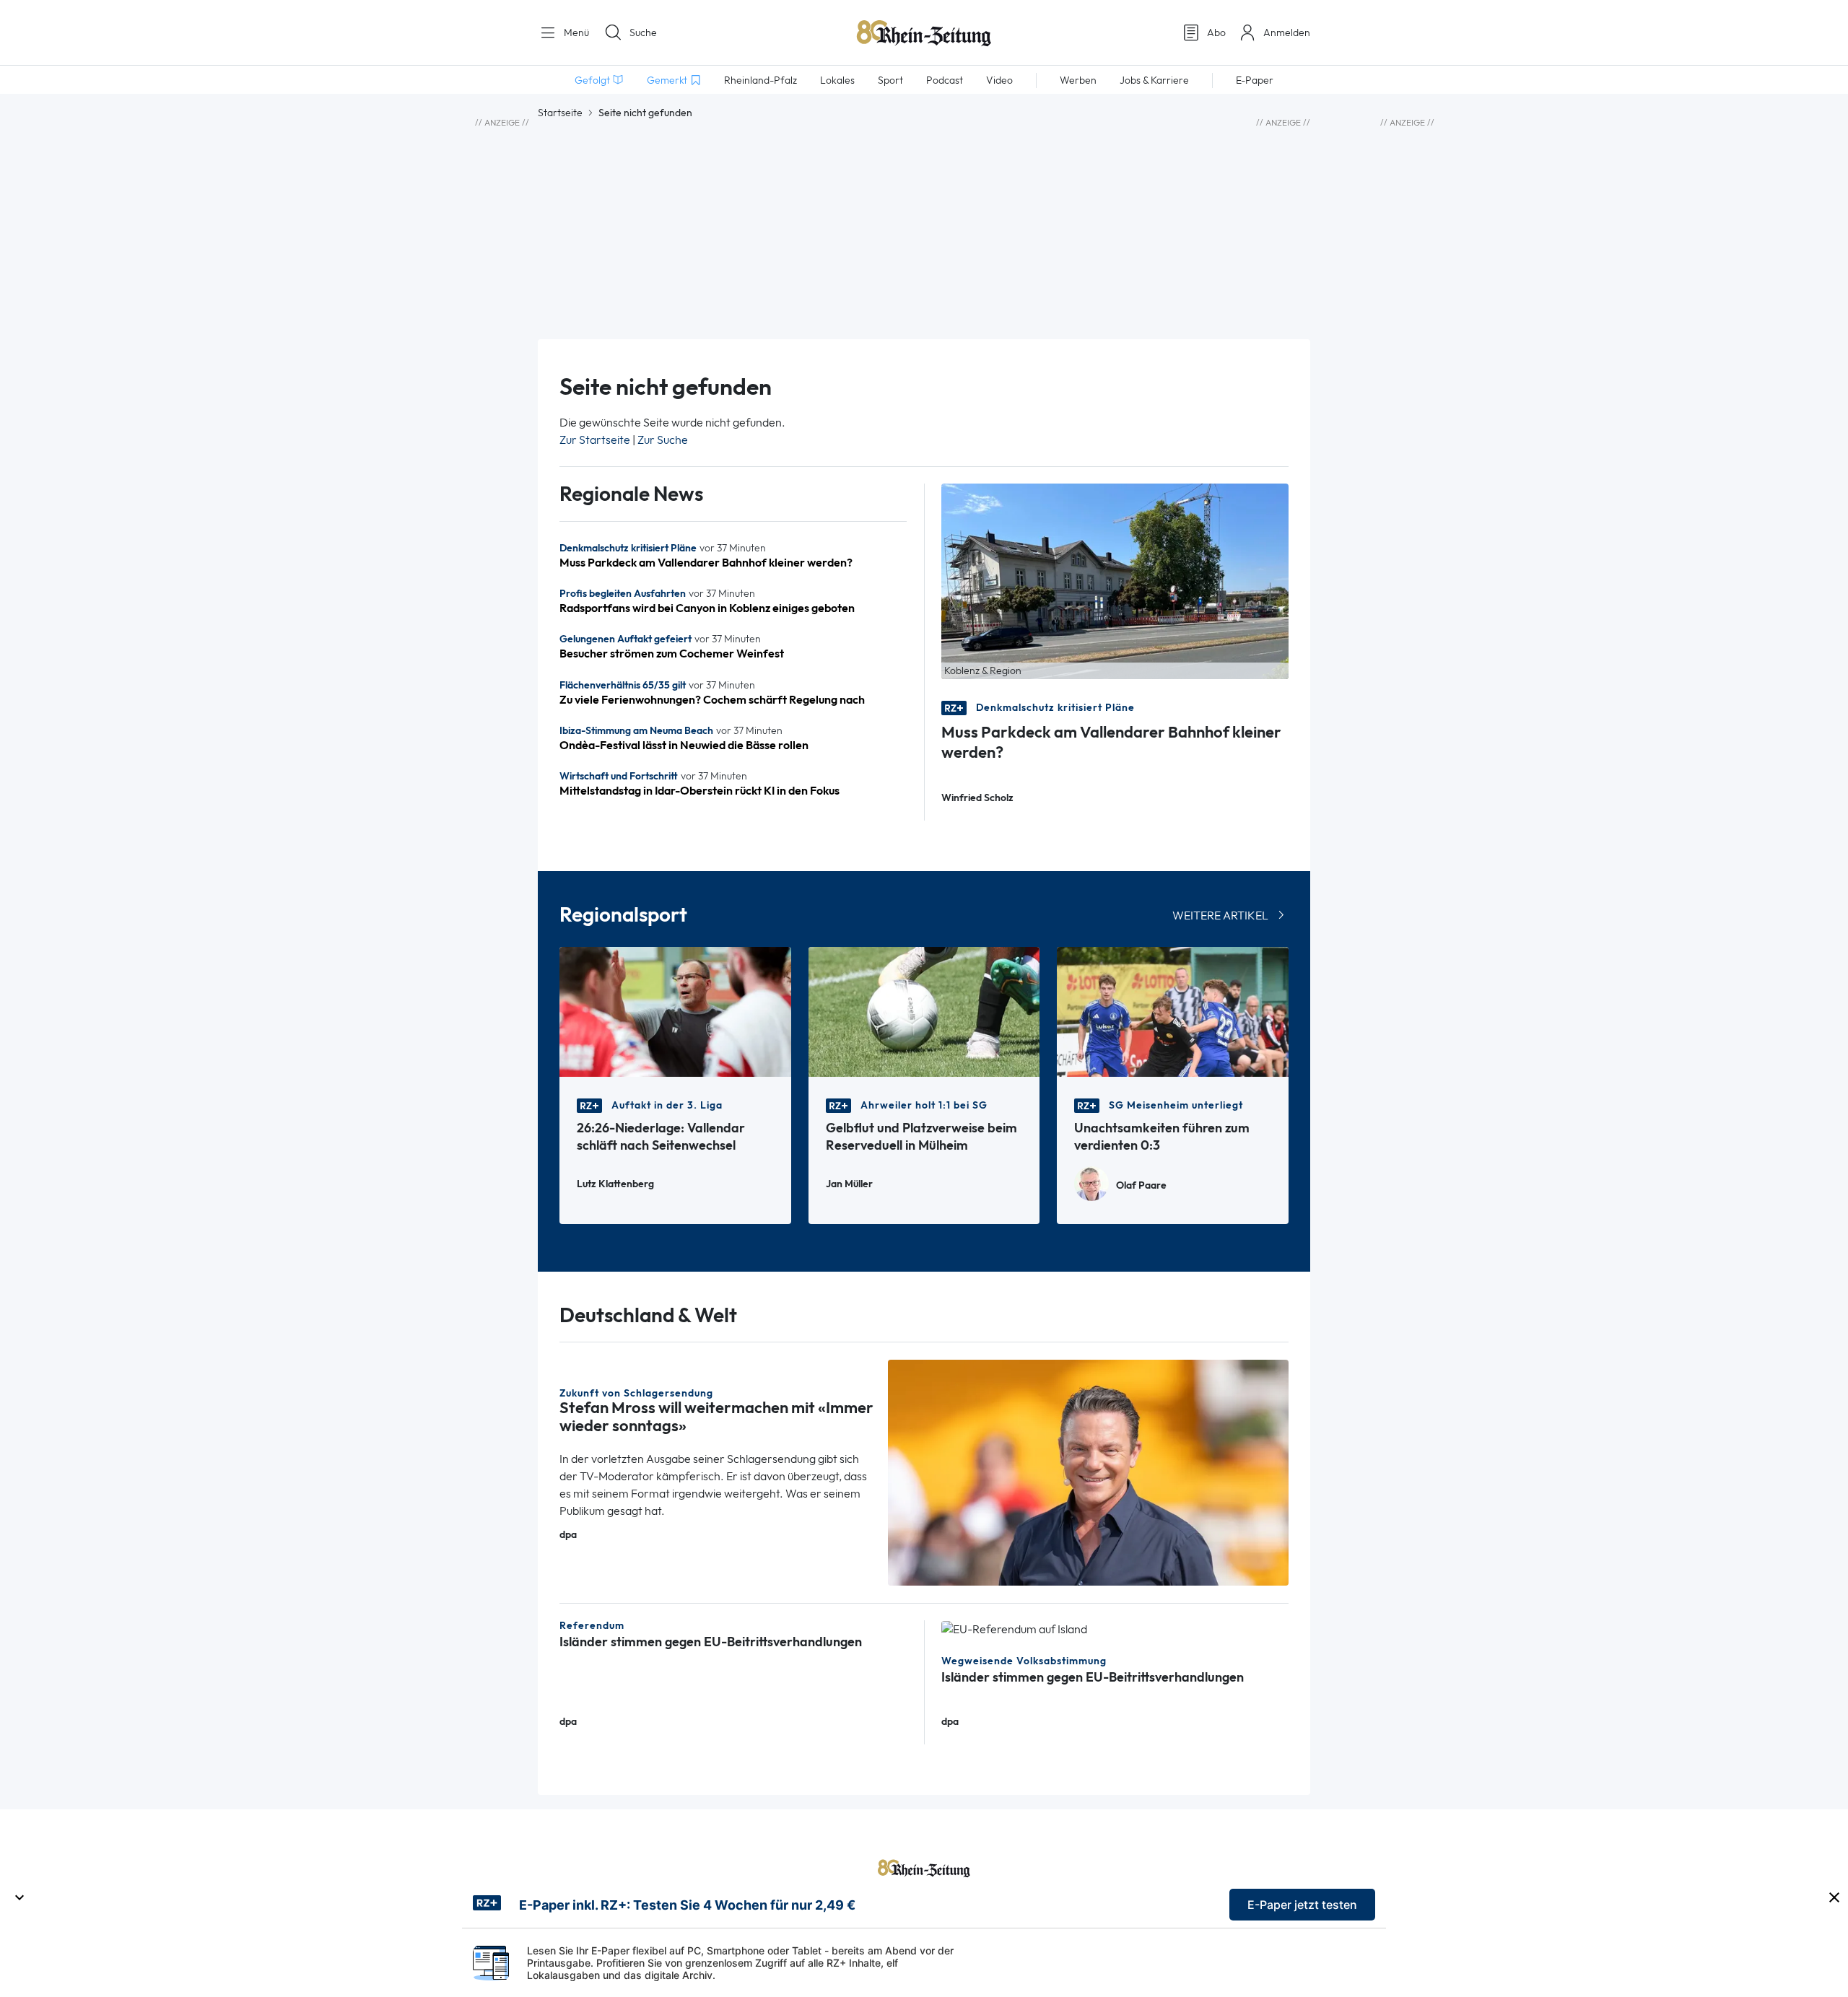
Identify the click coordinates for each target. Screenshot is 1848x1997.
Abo (1216, 32)
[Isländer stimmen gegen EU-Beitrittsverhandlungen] (1014, 1629)
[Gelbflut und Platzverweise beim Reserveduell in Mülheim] (924, 1011)
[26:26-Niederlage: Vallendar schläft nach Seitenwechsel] (675, 1011)
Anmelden (1287, 32)
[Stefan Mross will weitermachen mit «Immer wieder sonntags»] (1089, 1471)
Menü (575, 32)
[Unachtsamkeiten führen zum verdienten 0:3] (1173, 1011)
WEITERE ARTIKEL (1220, 916)
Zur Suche (663, 440)
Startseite (560, 113)
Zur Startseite (595, 440)
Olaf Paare (1141, 1185)
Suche (643, 32)
